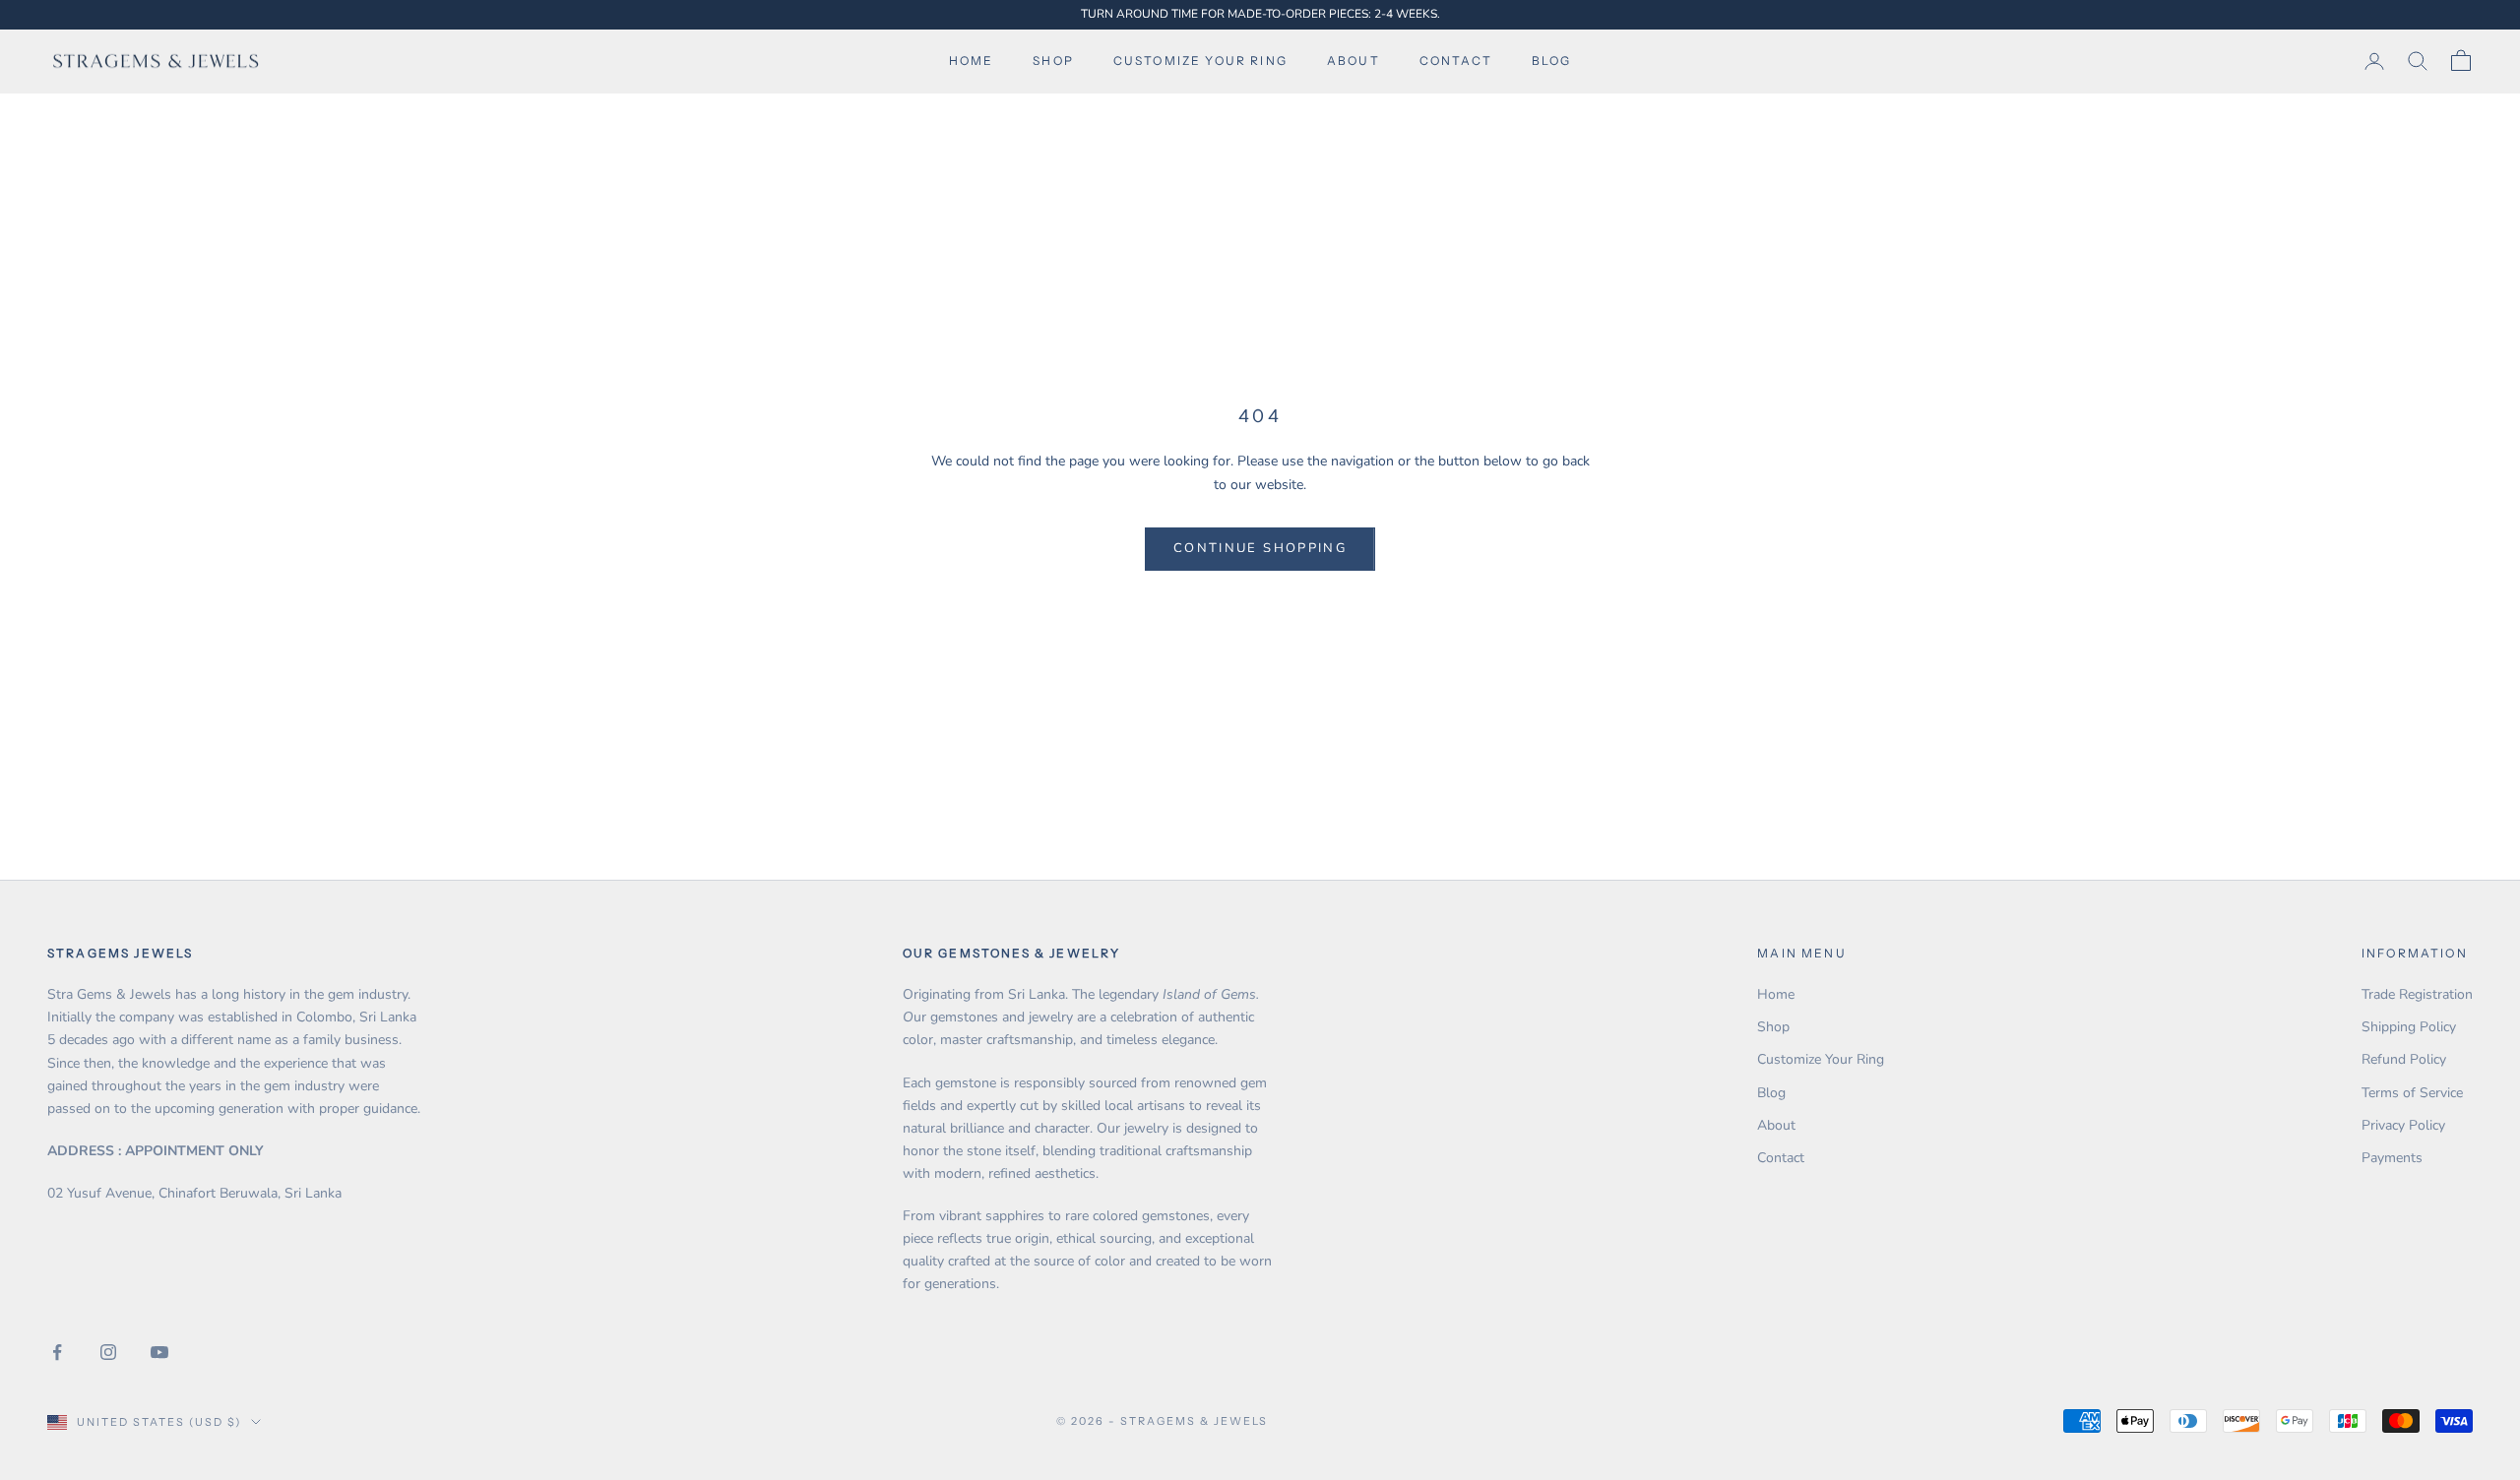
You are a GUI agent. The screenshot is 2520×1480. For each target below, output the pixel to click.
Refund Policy (2404, 1059)
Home (972, 61)
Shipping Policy (2409, 1027)
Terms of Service (2412, 1093)
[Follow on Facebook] (57, 1352)
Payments (2392, 1158)
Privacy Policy (2403, 1125)
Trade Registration (2417, 994)
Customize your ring (1200, 61)
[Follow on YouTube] (159, 1352)
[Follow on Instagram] (108, 1352)
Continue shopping (1260, 548)
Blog (1552, 61)
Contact (1456, 61)
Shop (1053, 61)
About (1354, 61)
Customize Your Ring (1821, 1059)
